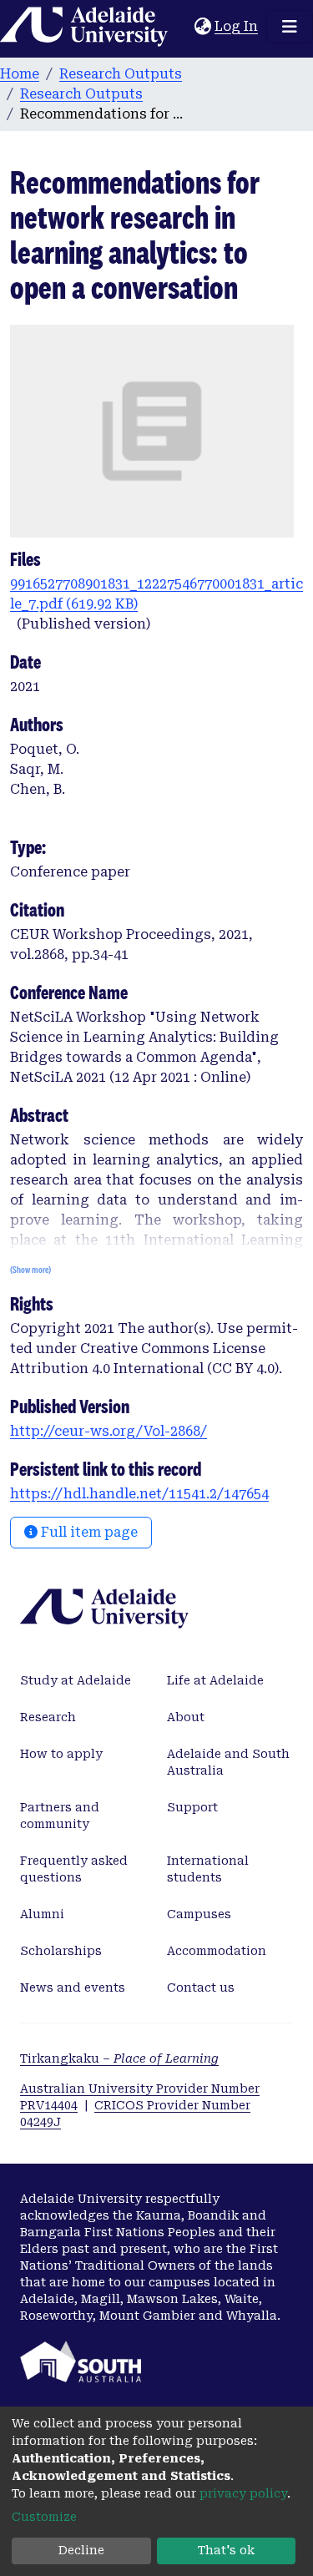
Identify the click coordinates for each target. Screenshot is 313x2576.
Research (48, 1717)
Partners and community (60, 1816)
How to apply (61, 1754)
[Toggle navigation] (290, 27)
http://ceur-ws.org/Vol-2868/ (109, 1431)
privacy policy (243, 2493)
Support (192, 1807)
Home (20, 74)
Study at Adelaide (76, 1680)
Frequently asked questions (74, 1869)
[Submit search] (182, 27)
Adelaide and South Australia (228, 1762)
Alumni (42, 1914)
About (186, 1717)
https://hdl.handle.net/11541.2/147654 (139, 1494)
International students (208, 1869)
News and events (73, 1988)
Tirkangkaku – (119, 2058)
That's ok (226, 2550)
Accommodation (217, 1951)
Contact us (201, 1988)
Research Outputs (121, 74)
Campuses (199, 1914)
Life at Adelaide (215, 1680)
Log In (237, 26)
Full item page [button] (88, 1532)
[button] (202, 27)
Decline (81, 2550)
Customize (44, 2517)
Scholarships (61, 1951)
